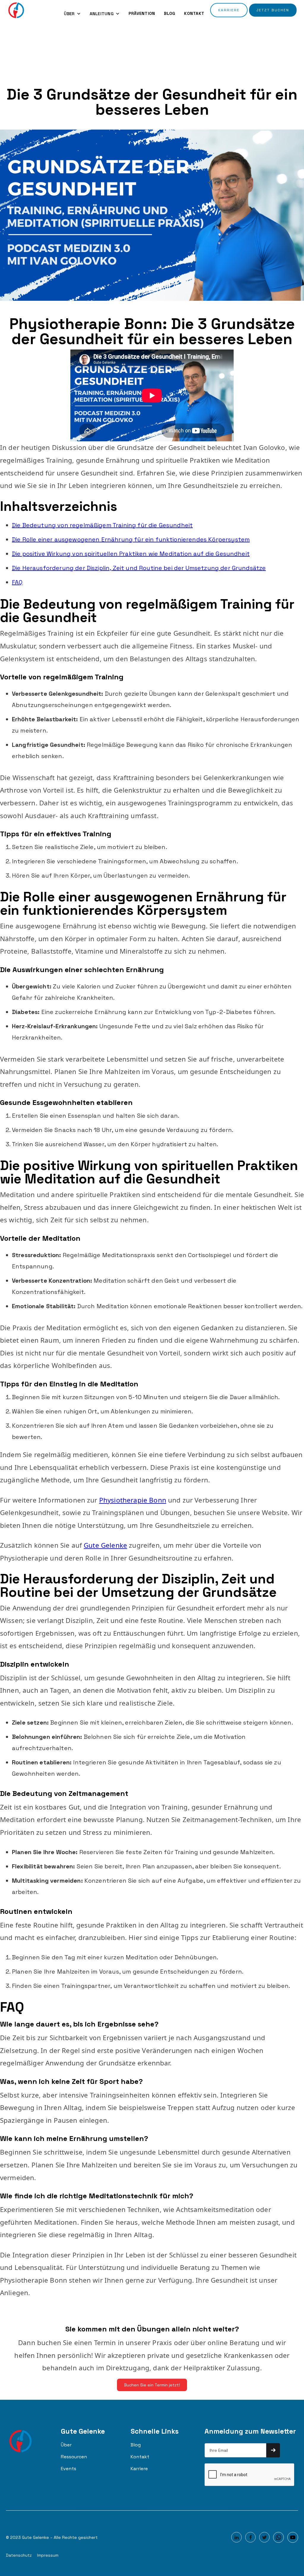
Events (69, 2469)
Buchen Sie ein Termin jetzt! (152, 2385)
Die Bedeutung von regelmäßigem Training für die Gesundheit (102, 525)
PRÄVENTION (142, 13)
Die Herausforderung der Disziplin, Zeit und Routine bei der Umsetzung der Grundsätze (139, 568)
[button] (72, 14)
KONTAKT (194, 13)
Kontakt (140, 2457)
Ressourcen (74, 2457)
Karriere (139, 2469)
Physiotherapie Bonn (133, 1500)
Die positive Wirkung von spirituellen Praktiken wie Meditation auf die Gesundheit (131, 554)
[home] (16, 10)
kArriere (229, 10)
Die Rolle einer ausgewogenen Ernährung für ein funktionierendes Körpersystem (131, 539)
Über (66, 2445)
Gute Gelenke (105, 1545)
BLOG (170, 13)
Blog (136, 2445)
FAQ (17, 582)
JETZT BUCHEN (273, 10)
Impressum (48, 2555)
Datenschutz (19, 2555)
